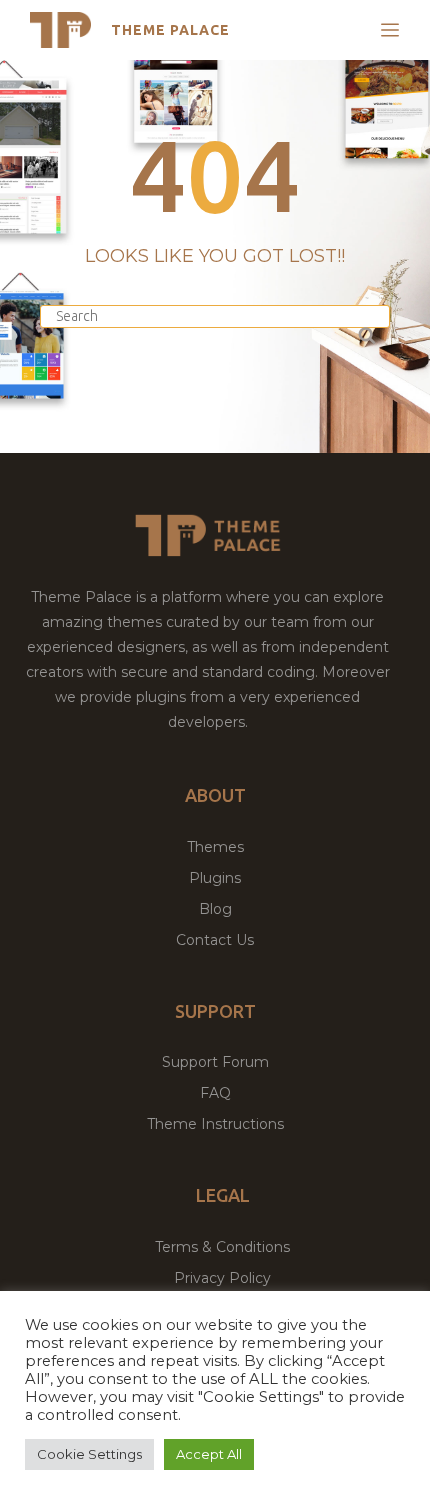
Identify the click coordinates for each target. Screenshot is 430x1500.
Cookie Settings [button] (89, 1454)
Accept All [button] (209, 1454)
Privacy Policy (222, 1278)
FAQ (215, 1093)
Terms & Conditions (222, 1247)
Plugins (215, 878)
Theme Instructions (215, 1124)
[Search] (365, 332)
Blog (215, 909)
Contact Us (215, 940)
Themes (215, 847)
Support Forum (215, 1062)
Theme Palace (170, 30)
